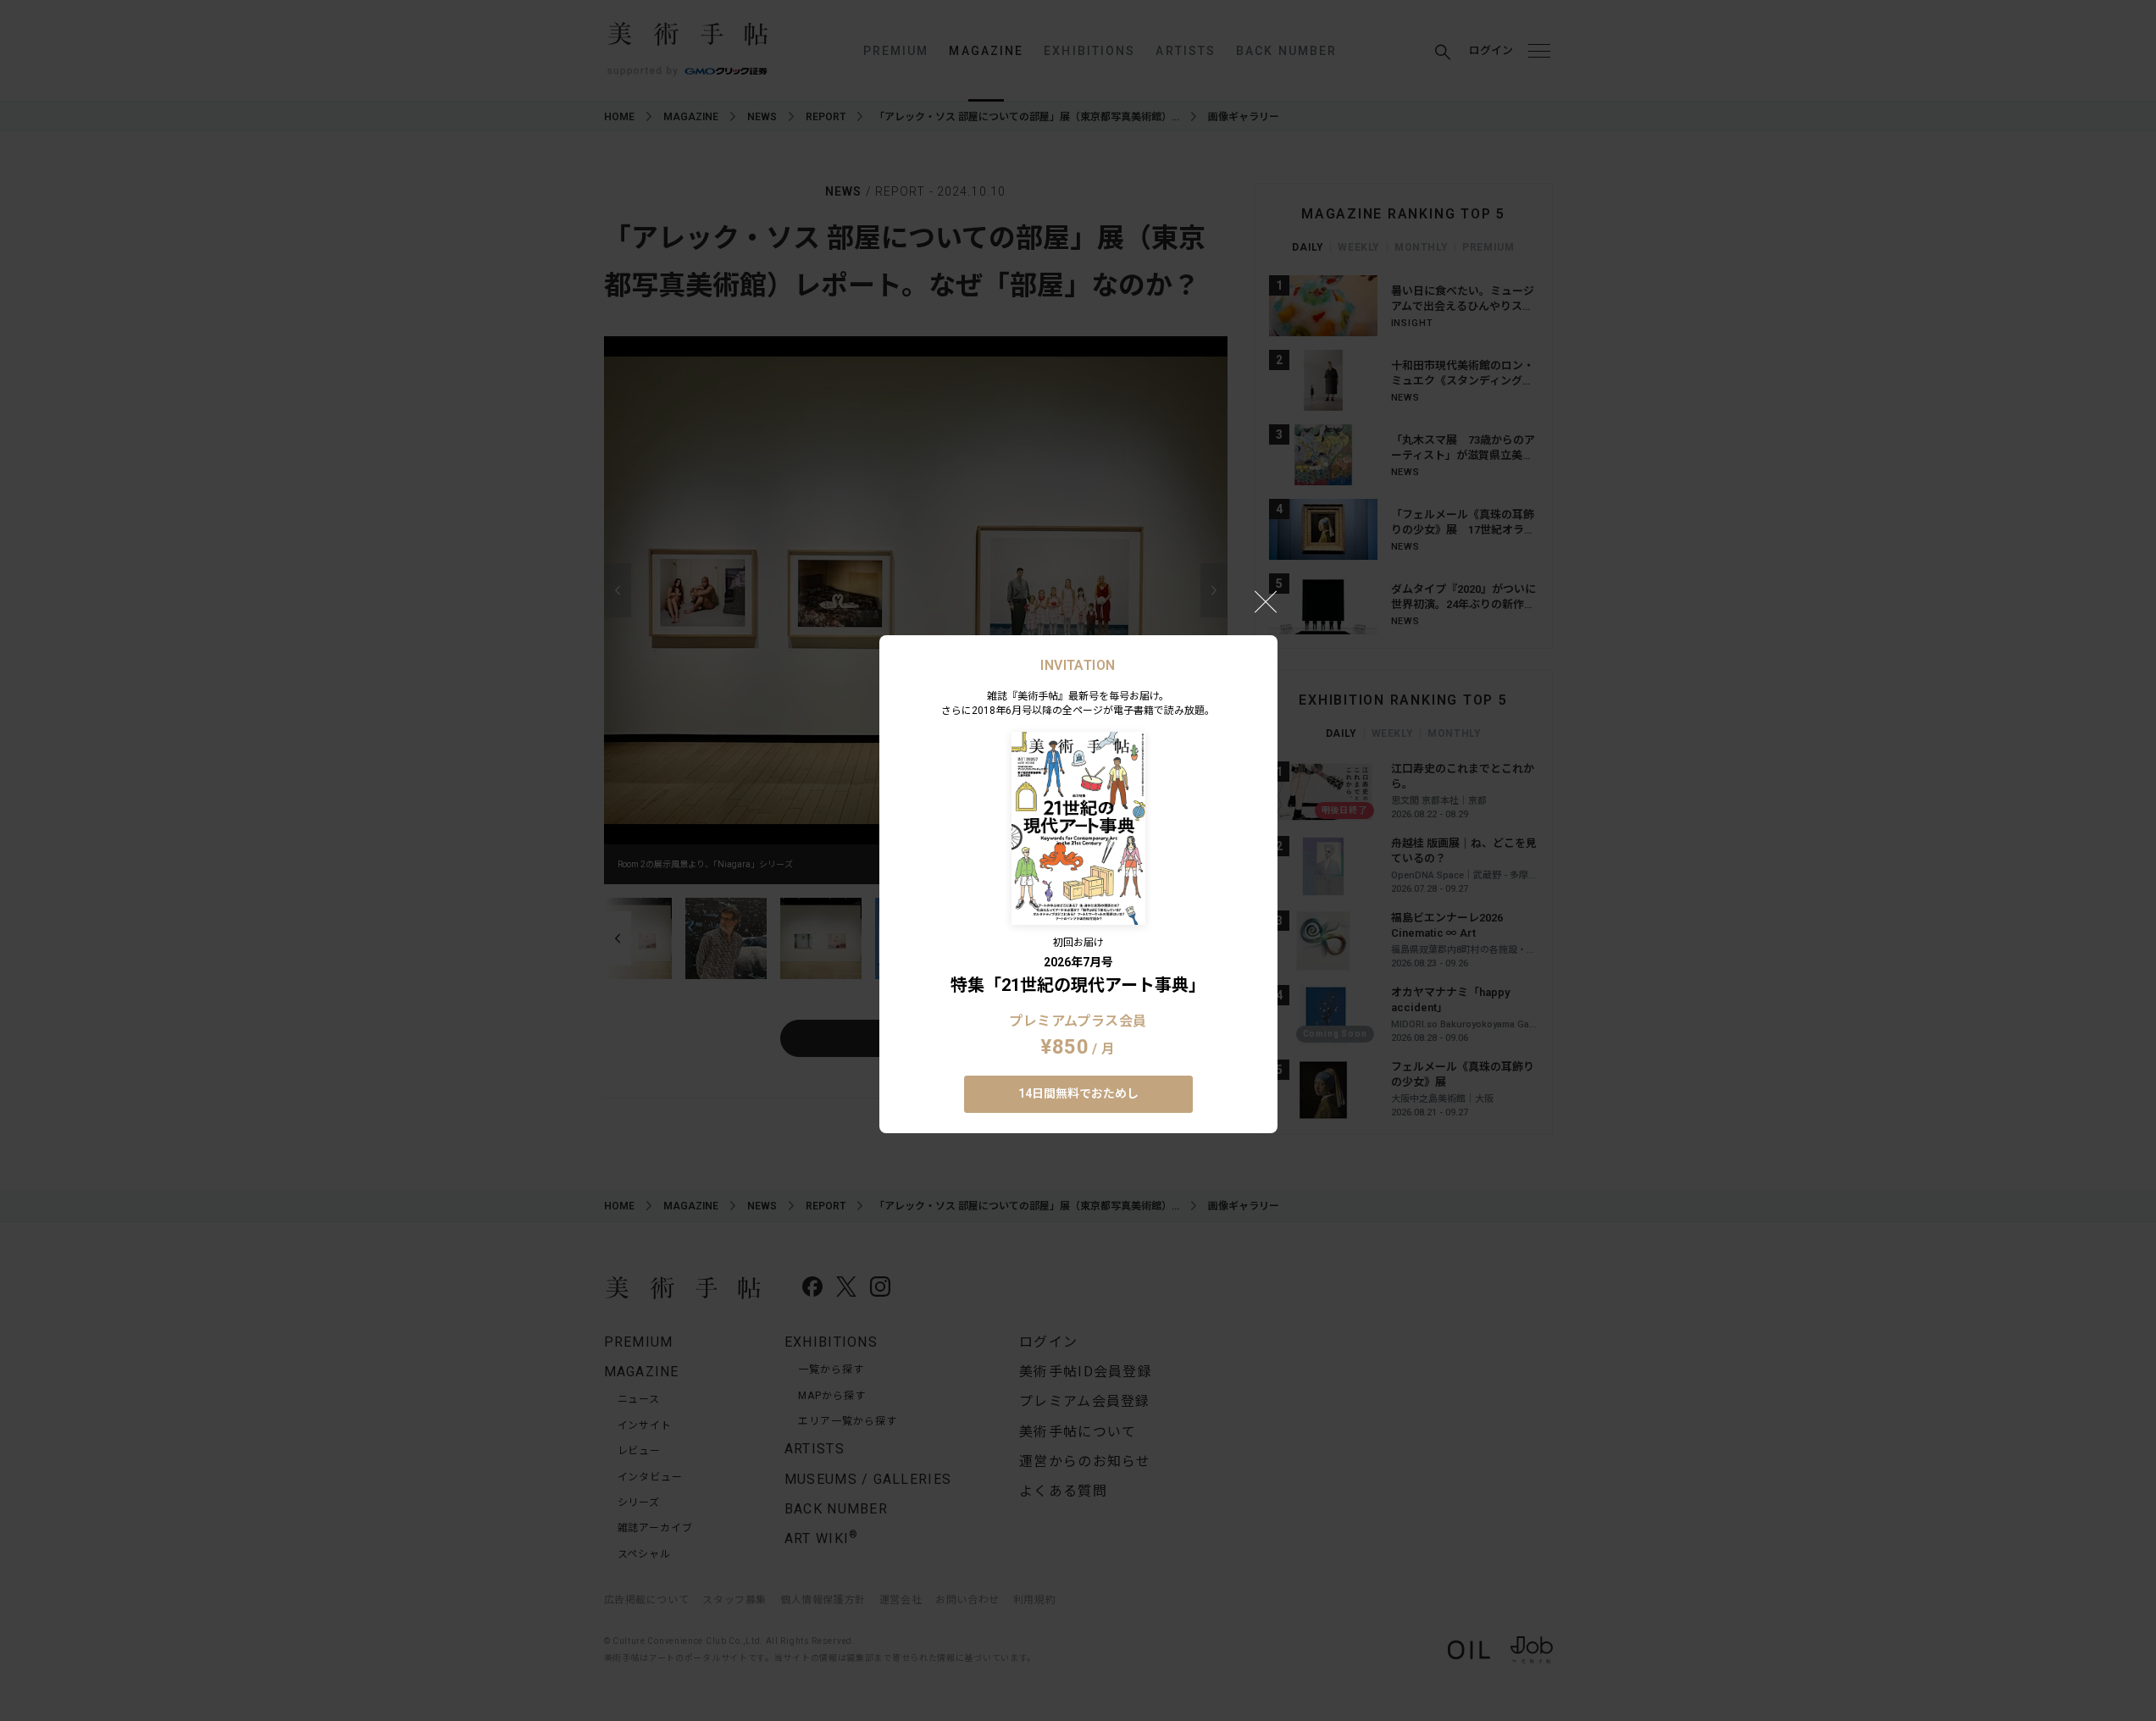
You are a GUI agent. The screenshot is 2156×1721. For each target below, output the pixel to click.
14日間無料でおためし (1078, 1093)
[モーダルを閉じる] (1266, 601)
